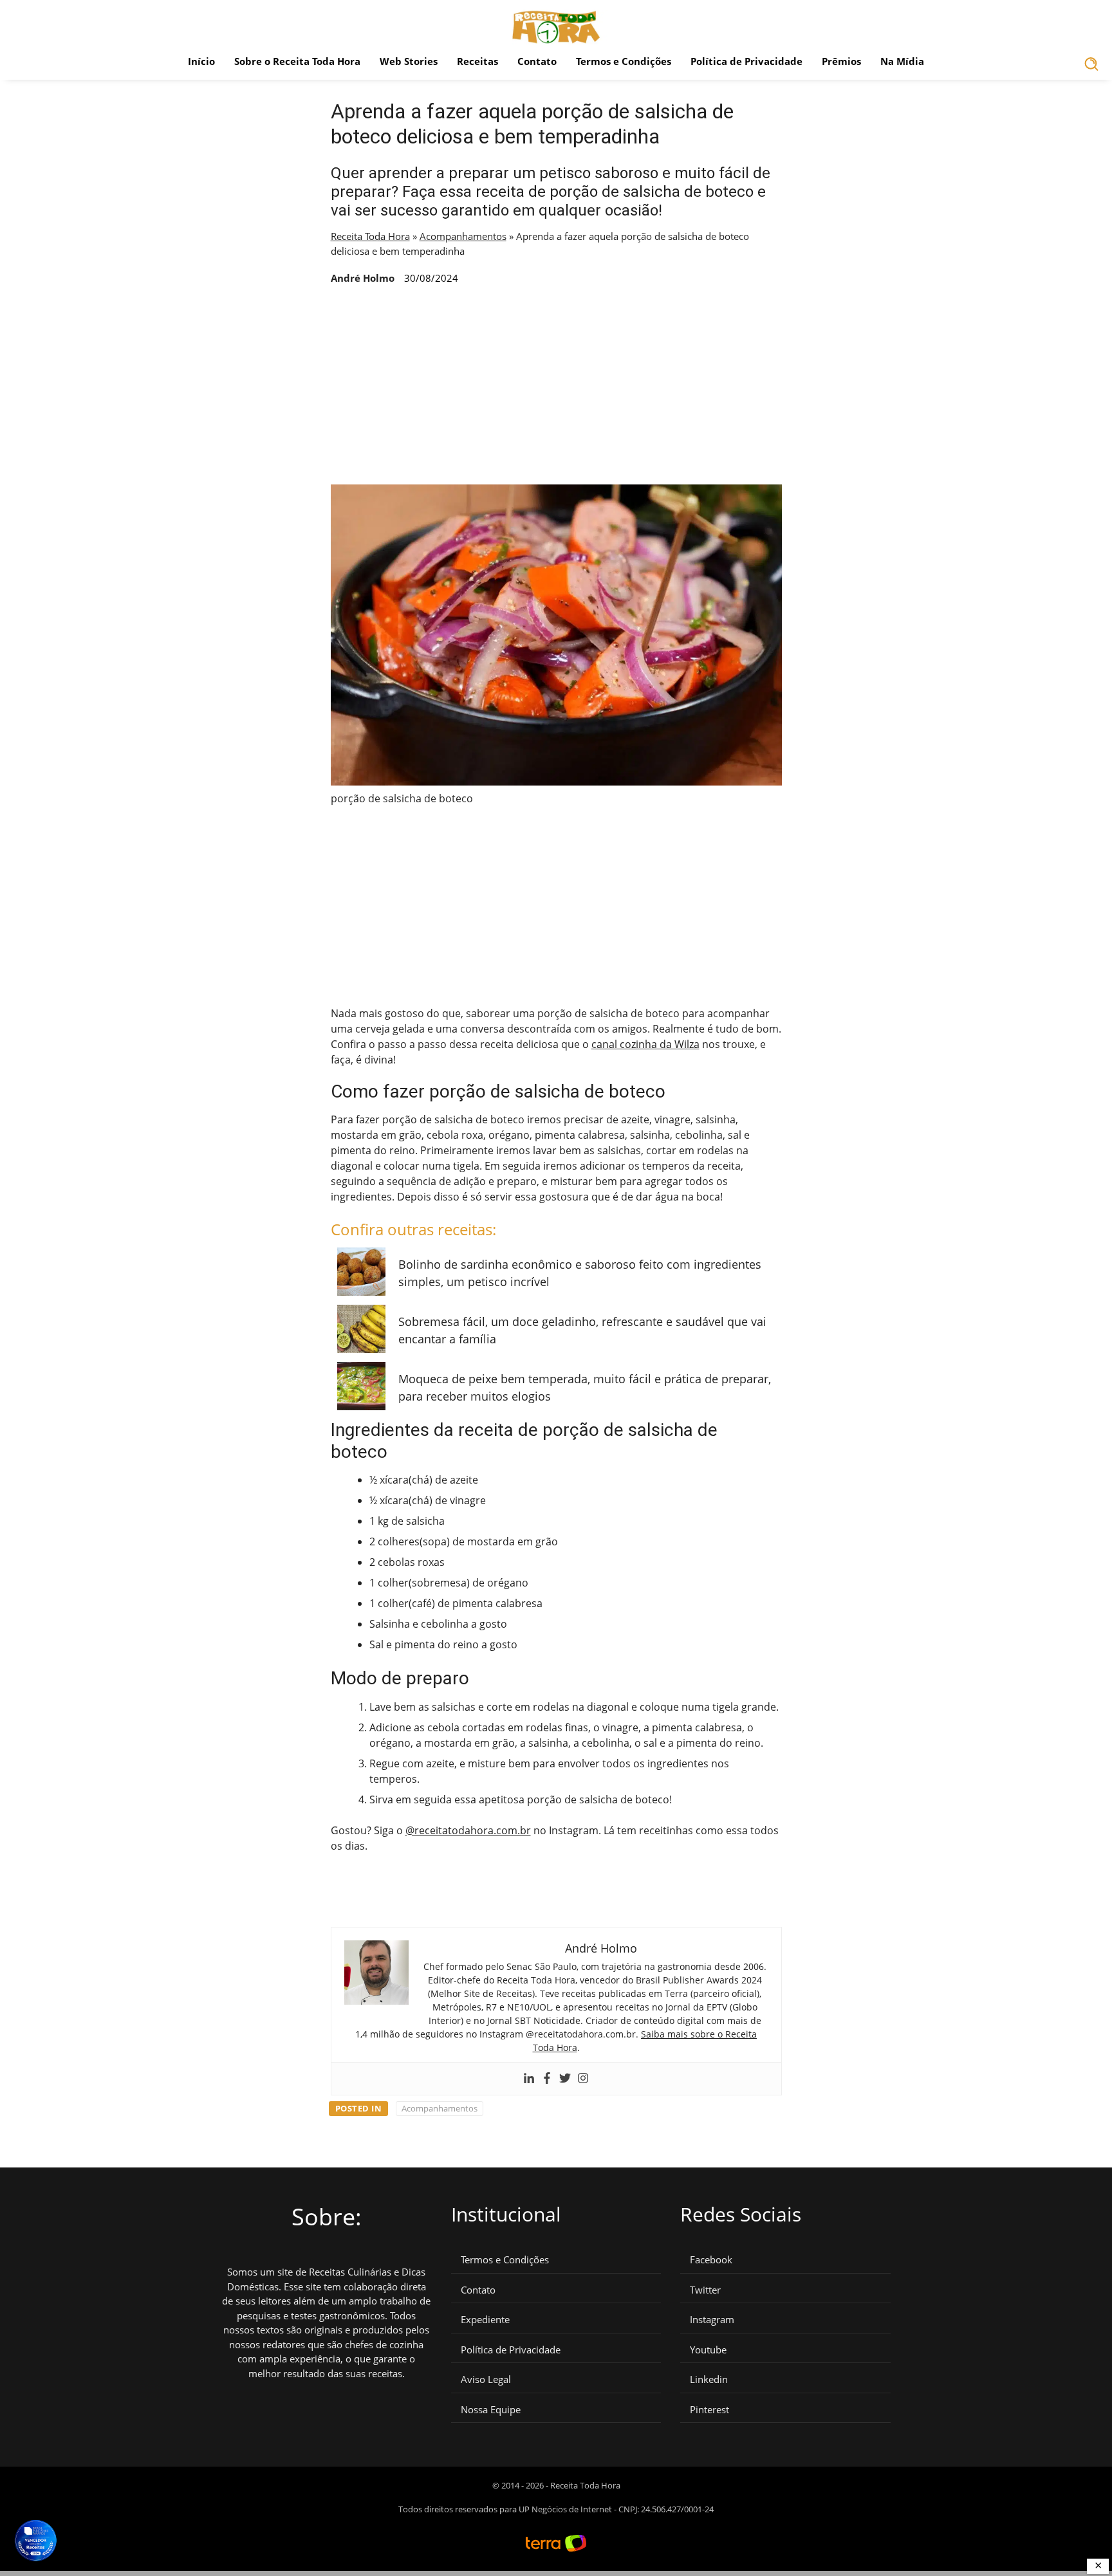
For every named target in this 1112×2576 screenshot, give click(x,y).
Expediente (485, 2320)
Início (201, 61)
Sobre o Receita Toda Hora (297, 61)
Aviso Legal (486, 2379)
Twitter (705, 2290)
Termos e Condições (624, 61)
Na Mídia (902, 61)
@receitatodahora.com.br (468, 1830)
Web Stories (409, 61)
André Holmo (363, 278)
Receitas (477, 61)
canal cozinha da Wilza (645, 1044)
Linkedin (709, 2379)
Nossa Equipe (491, 2410)
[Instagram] (583, 2079)
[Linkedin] (529, 2079)
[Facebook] (547, 2079)
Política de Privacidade (746, 61)
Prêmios (841, 61)
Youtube (708, 2350)
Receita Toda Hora (370, 236)
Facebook (711, 2260)
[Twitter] (565, 2079)
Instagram (712, 2320)
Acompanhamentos (463, 236)
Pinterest (709, 2410)
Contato (537, 61)
